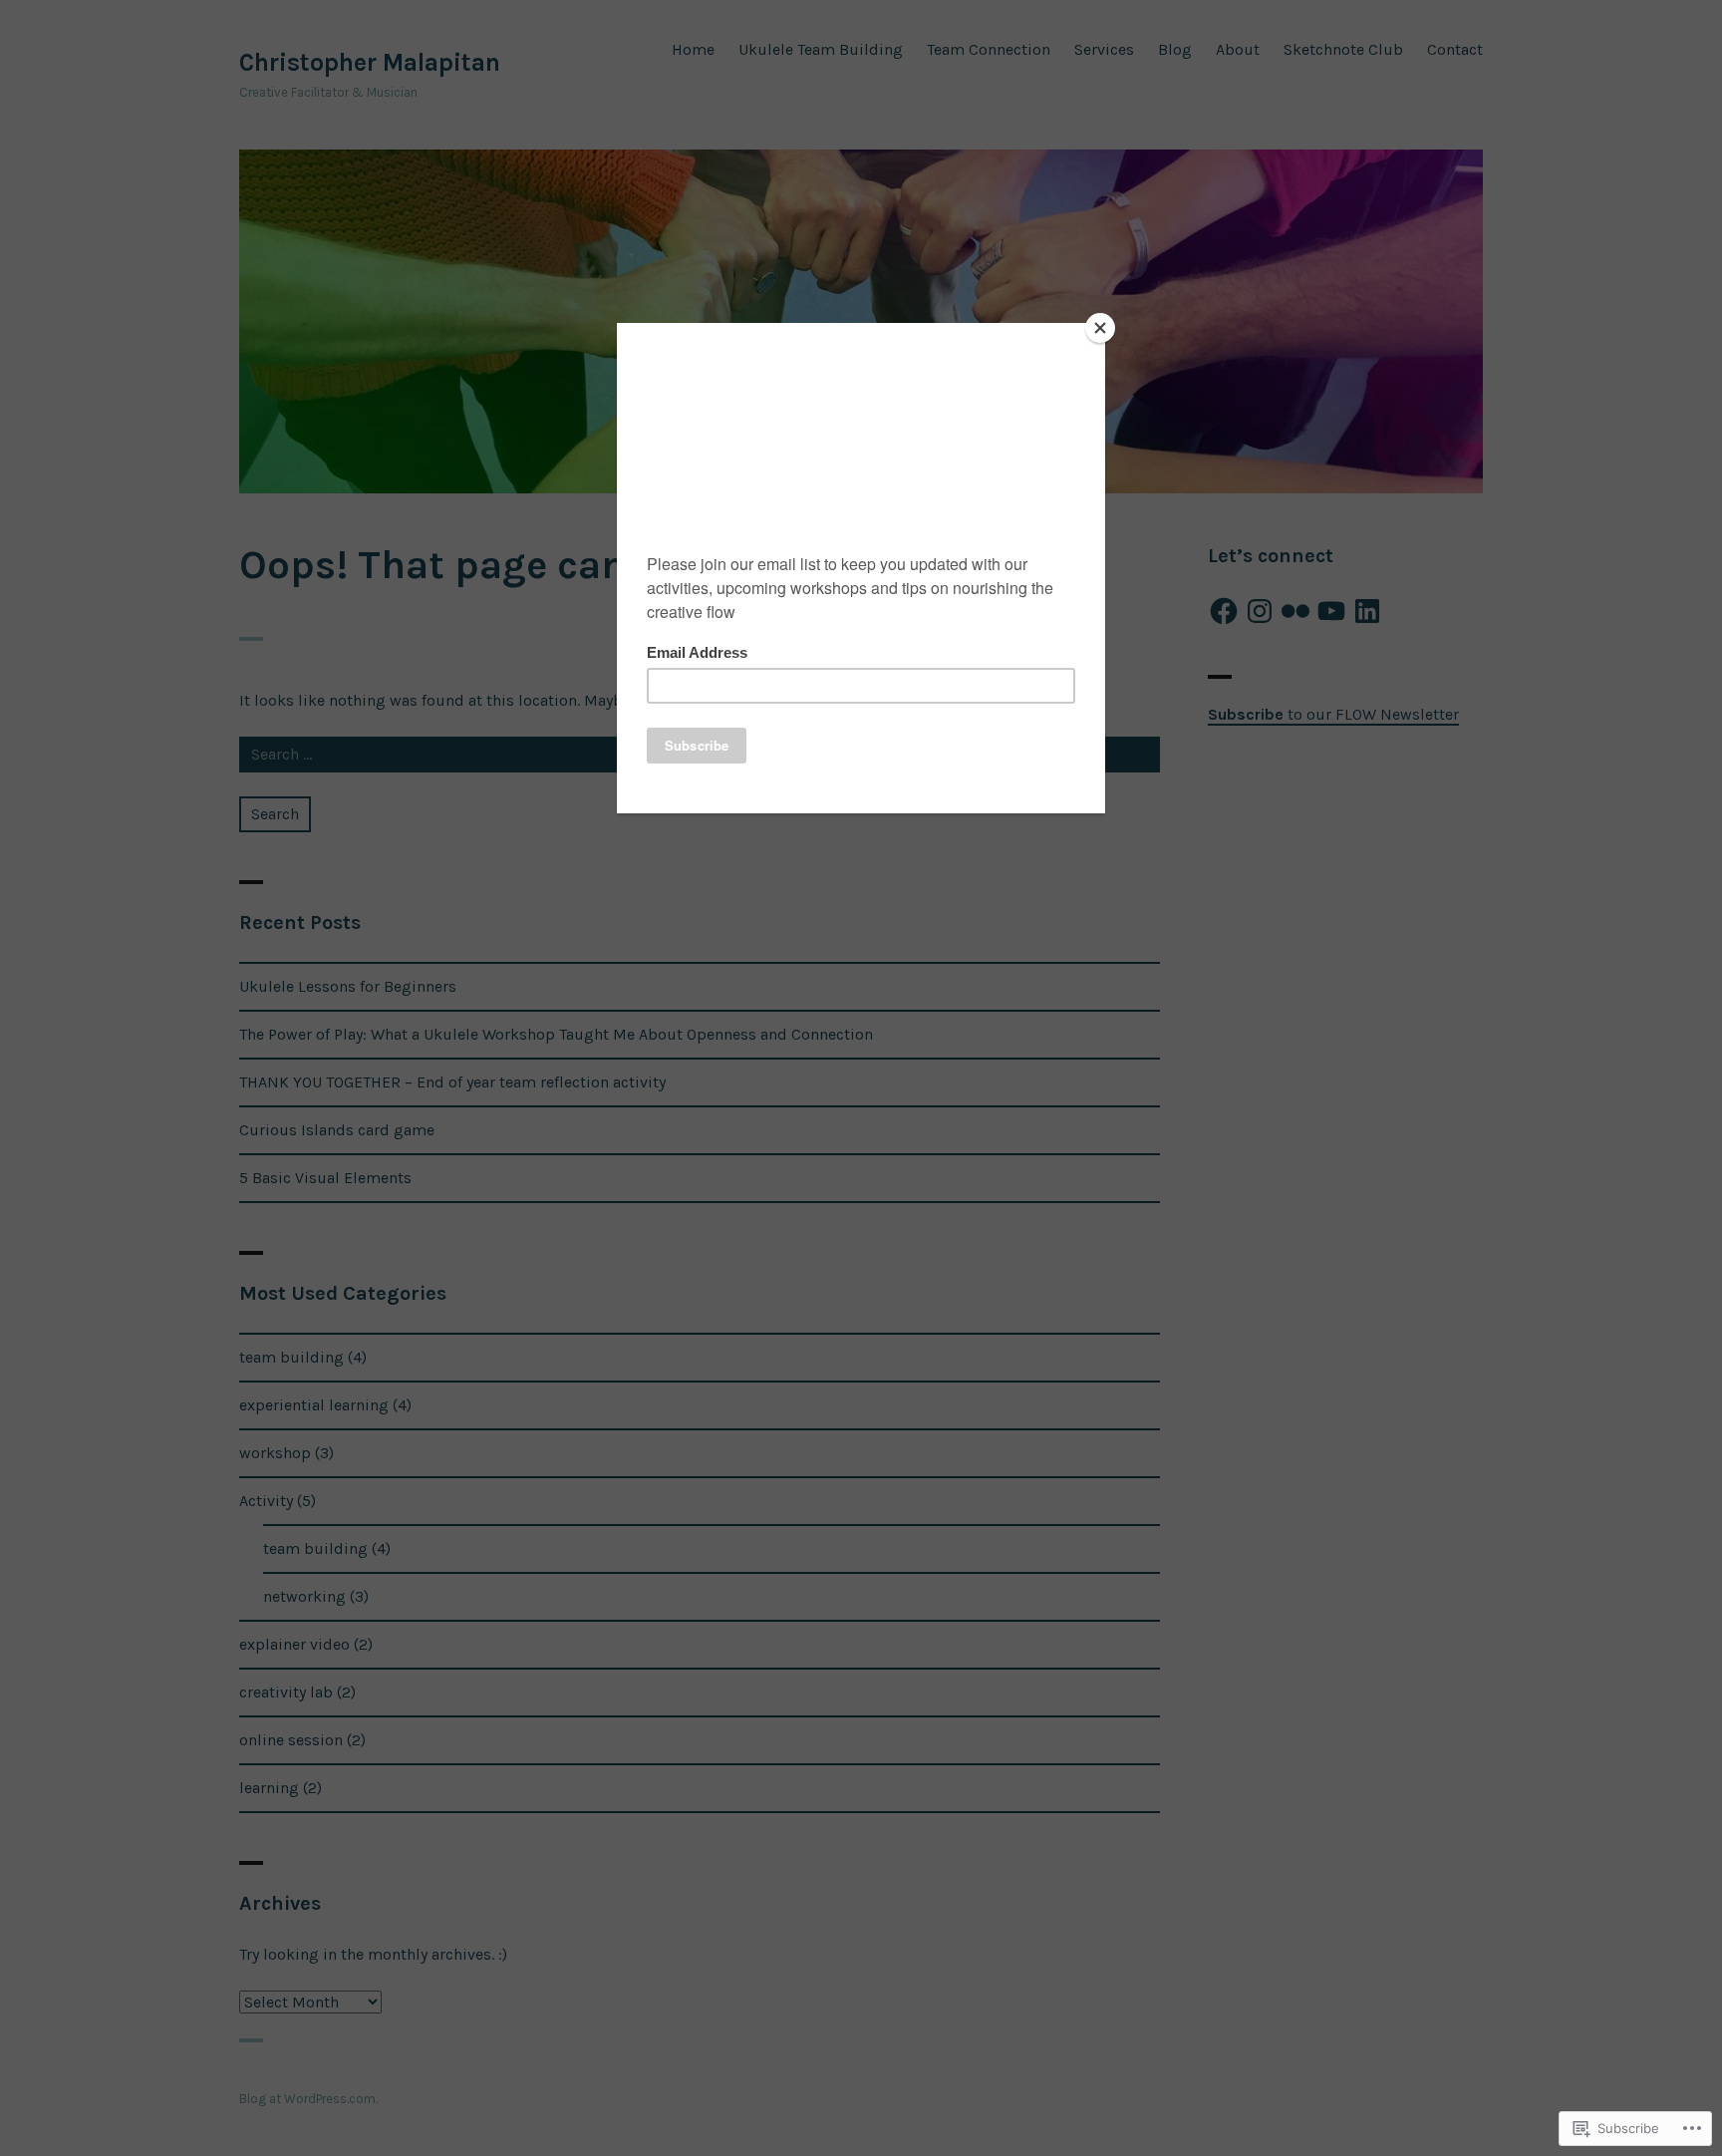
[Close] (1100, 328)
